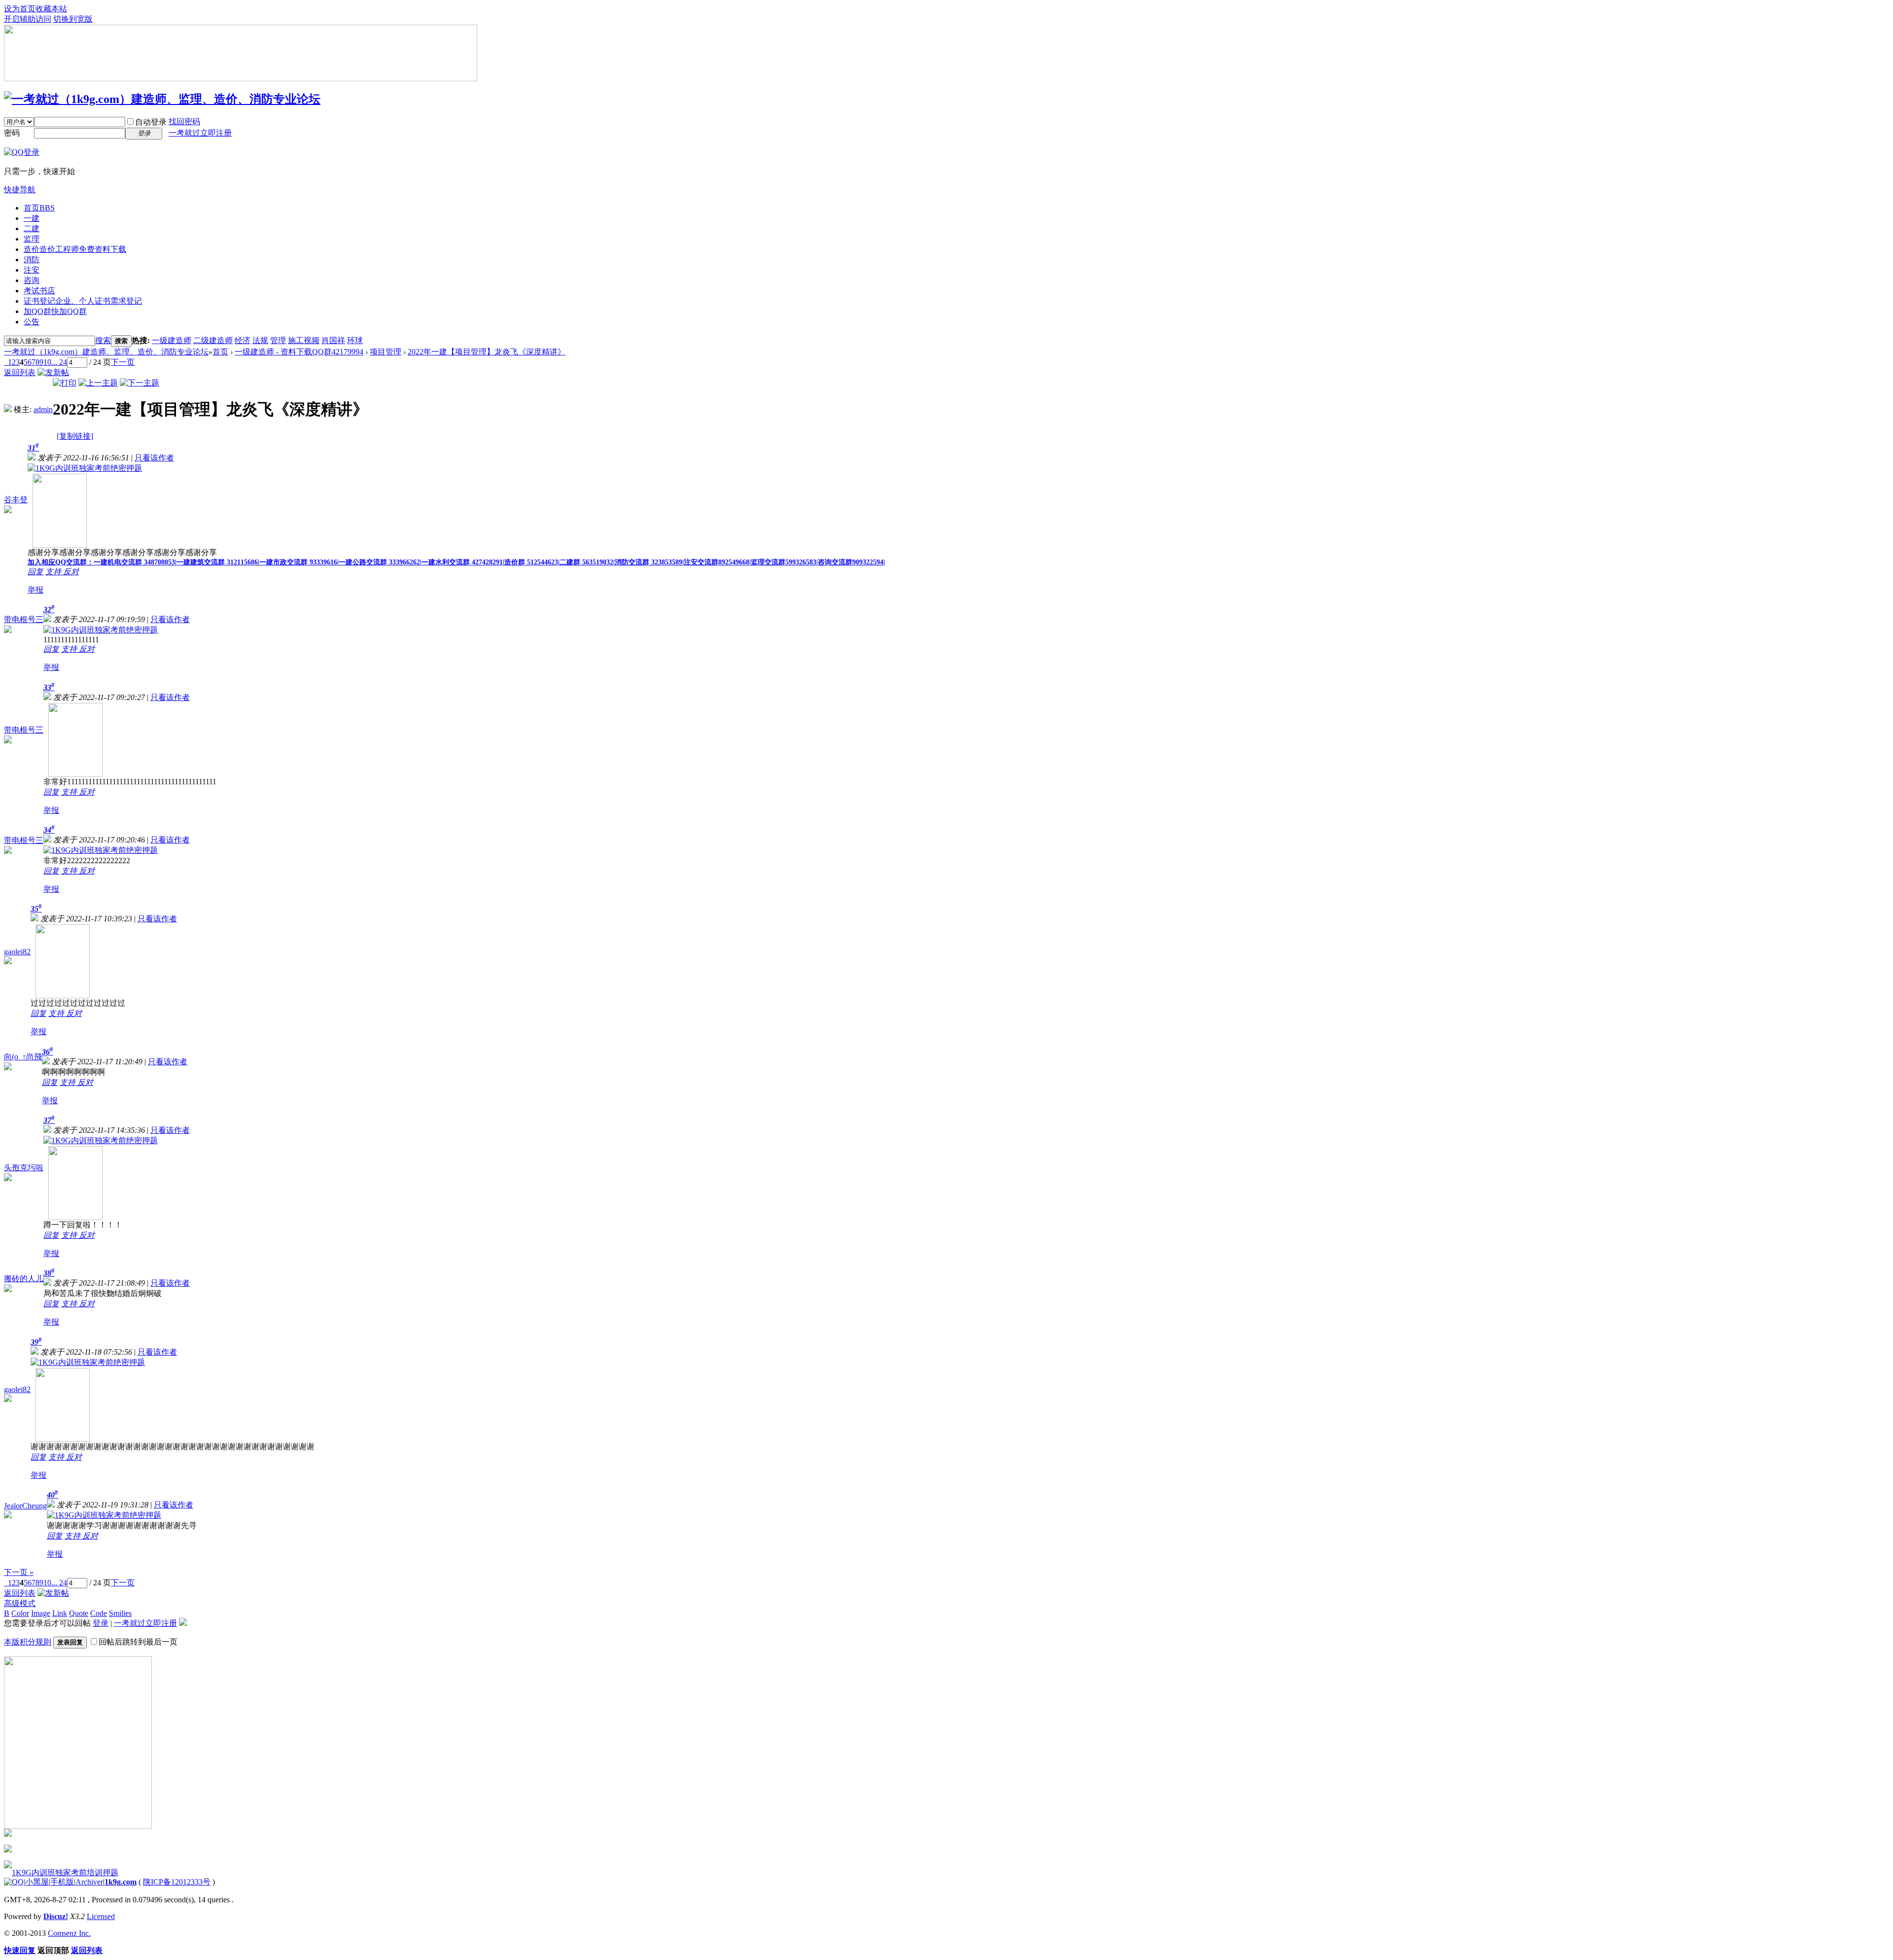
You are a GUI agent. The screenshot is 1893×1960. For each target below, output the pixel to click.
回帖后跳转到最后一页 (138, 1642)
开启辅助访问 (28, 19)
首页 (39, 208)
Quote (79, 1613)
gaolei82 (17, 952)
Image (41, 1613)
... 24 (59, 362)
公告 (32, 322)
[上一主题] (98, 383)
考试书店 (39, 291)
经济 (243, 340)
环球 (355, 340)
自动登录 (151, 122)
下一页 (123, 362)
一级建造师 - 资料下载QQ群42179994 (299, 352)
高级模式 (20, 1603)
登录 (101, 1623)
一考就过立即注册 (200, 133)
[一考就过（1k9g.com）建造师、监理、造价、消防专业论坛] (162, 99)
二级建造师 (213, 340)
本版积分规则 (28, 1642)
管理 (278, 340)
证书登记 (83, 301)
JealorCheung (25, 1506)
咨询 (32, 280)
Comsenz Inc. (69, 1933)
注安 (32, 270)
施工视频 (304, 340)
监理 (32, 239)
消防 (32, 260)
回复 (35, 572)
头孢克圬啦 (24, 1168)
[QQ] (14, 1882)
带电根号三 (24, 619)
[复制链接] (75, 436)
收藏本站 (51, 9)
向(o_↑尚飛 (23, 1057)
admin (43, 409)
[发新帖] (53, 372)
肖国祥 (333, 340)
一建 (32, 218)
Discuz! (56, 1916)
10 (47, 362)
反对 (71, 572)
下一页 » (19, 1572)
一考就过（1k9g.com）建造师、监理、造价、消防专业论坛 (106, 352)
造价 (75, 249)
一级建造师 (172, 340)
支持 (54, 572)
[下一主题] (140, 383)
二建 (32, 228)
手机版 (62, 1882)
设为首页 (20, 9)
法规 (260, 340)
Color (20, 1613)
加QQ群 (55, 311)
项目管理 (386, 352)
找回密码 (184, 122)
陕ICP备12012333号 (177, 1882)
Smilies (120, 1613)
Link (60, 1613)
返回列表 (20, 372)
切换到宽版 (73, 19)
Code (99, 1613)
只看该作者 (154, 458)
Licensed (101, 1916)
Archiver (89, 1882)
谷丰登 (16, 500)
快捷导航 (20, 190)
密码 (12, 133)
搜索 (103, 340)
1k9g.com (121, 1882)
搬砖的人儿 (24, 1278)
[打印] (65, 383)
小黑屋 (37, 1882)
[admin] (8, 409)
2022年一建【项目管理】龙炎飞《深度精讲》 (487, 352)
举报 (35, 590)
